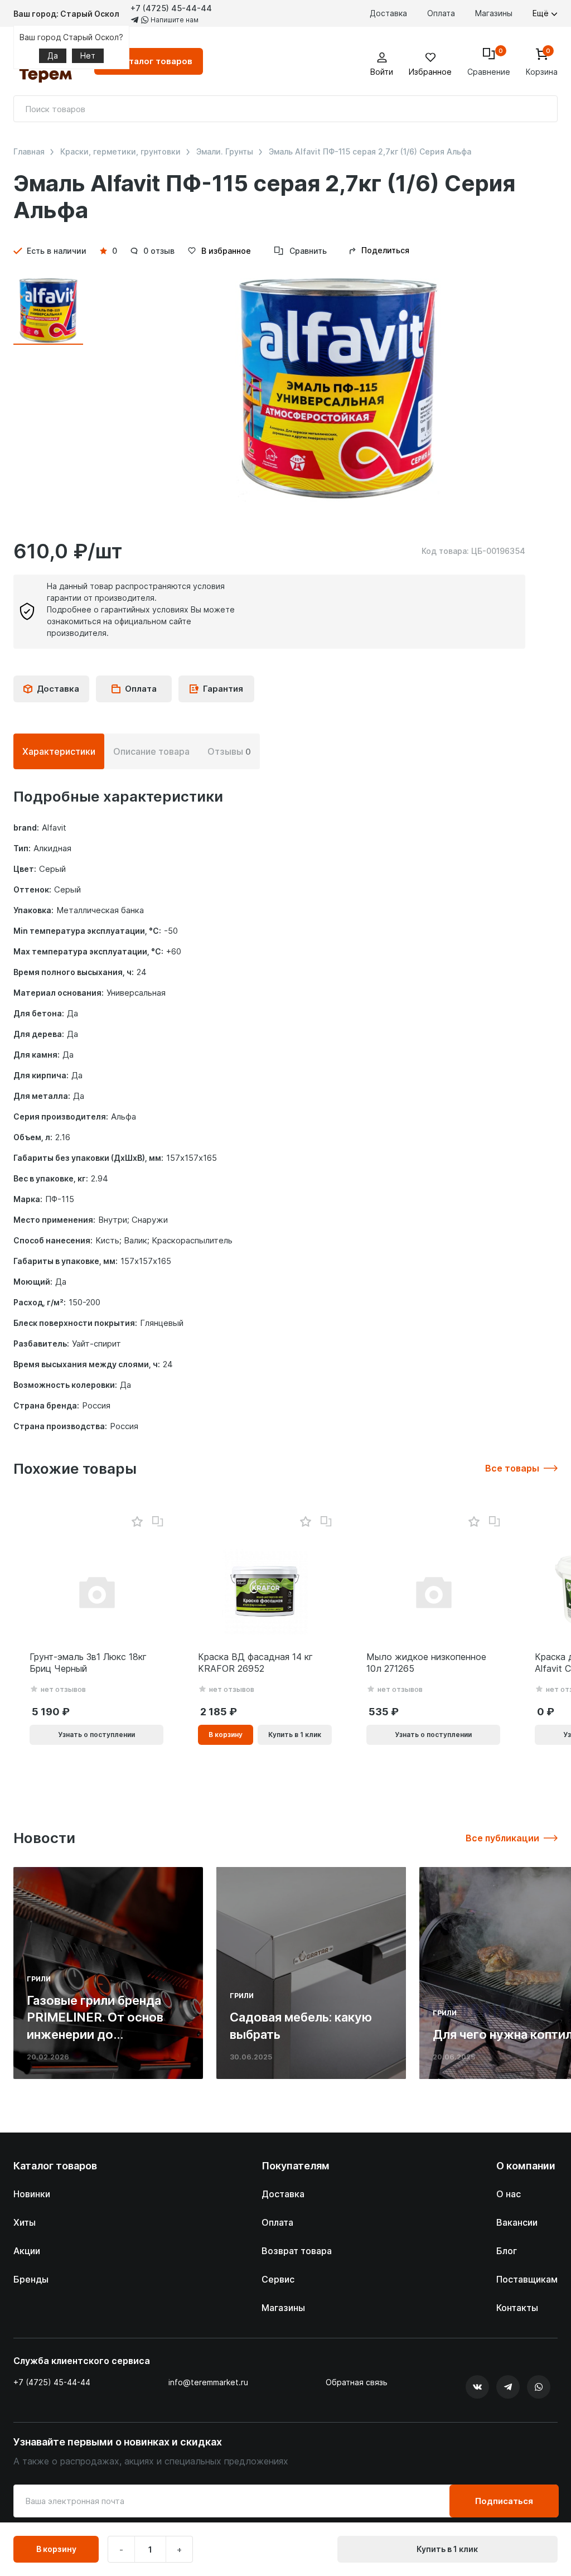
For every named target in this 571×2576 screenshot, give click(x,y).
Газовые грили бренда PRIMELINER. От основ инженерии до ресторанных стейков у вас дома (98, 2035)
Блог (507, 2251)
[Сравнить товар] (158, 1522)
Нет (88, 56)
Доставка (388, 13)
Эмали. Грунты (225, 152)
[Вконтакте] (477, 2387)
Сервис (278, 2279)
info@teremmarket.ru (208, 2382)
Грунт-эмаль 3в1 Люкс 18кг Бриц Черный (88, 1663)
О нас (509, 2194)
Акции (27, 2251)
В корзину (56, 2549)
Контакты (517, 2308)
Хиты (25, 2222)
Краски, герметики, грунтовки (120, 152)
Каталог (155, 61)
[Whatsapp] (539, 2387)
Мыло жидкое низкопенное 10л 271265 (426, 1663)
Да (53, 56)
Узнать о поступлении (96, 1735)
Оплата (441, 13)
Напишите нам (174, 20)
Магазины (494, 13)
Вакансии (517, 2222)
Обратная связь (357, 2382)
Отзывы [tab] (229, 751)
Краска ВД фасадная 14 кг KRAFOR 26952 (255, 1663)
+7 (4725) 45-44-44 (171, 8)
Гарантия (223, 689)
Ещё (542, 13)
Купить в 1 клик (447, 2549)
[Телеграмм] (508, 2387)
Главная (29, 152)
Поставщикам (527, 2279)
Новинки (32, 2194)
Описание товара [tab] (151, 751)
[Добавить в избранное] (137, 1522)
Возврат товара (297, 2251)
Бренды (31, 2279)
